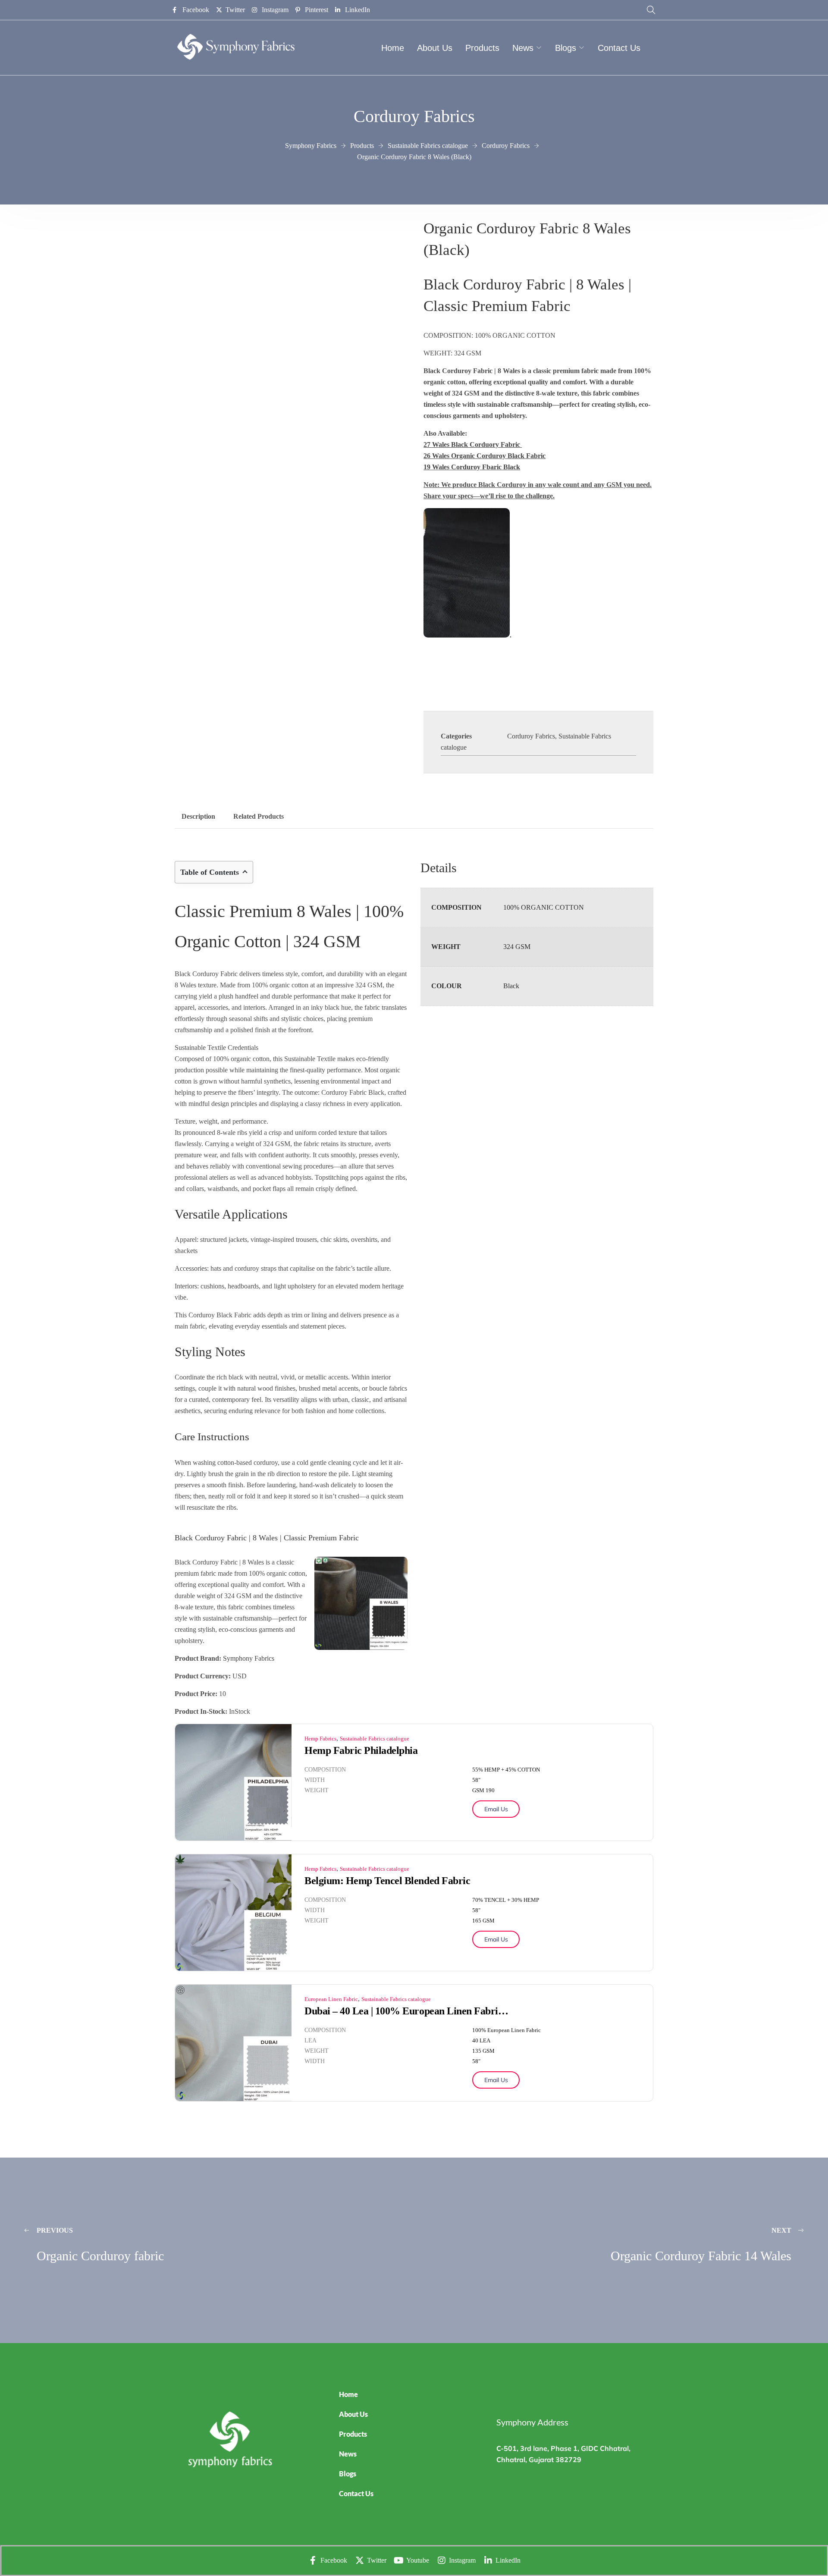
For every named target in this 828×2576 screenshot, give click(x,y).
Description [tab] (198, 816)
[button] (410, 2454)
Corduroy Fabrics (531, 736)
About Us (435, 48)
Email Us (496, 1809)
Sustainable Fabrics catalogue (375, 1739)
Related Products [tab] (259, 816)
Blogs (566, 48)
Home (393, 48)
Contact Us (619, 48)
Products (482, 48)
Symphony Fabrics (249, 1658)
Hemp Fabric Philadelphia (361, 1750)
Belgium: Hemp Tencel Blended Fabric (387, 1881)
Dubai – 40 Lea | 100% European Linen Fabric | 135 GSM (408, 2011)
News (523, 48)
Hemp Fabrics (320, 1739)
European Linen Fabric (331, 1999)
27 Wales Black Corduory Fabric (472, 445)
